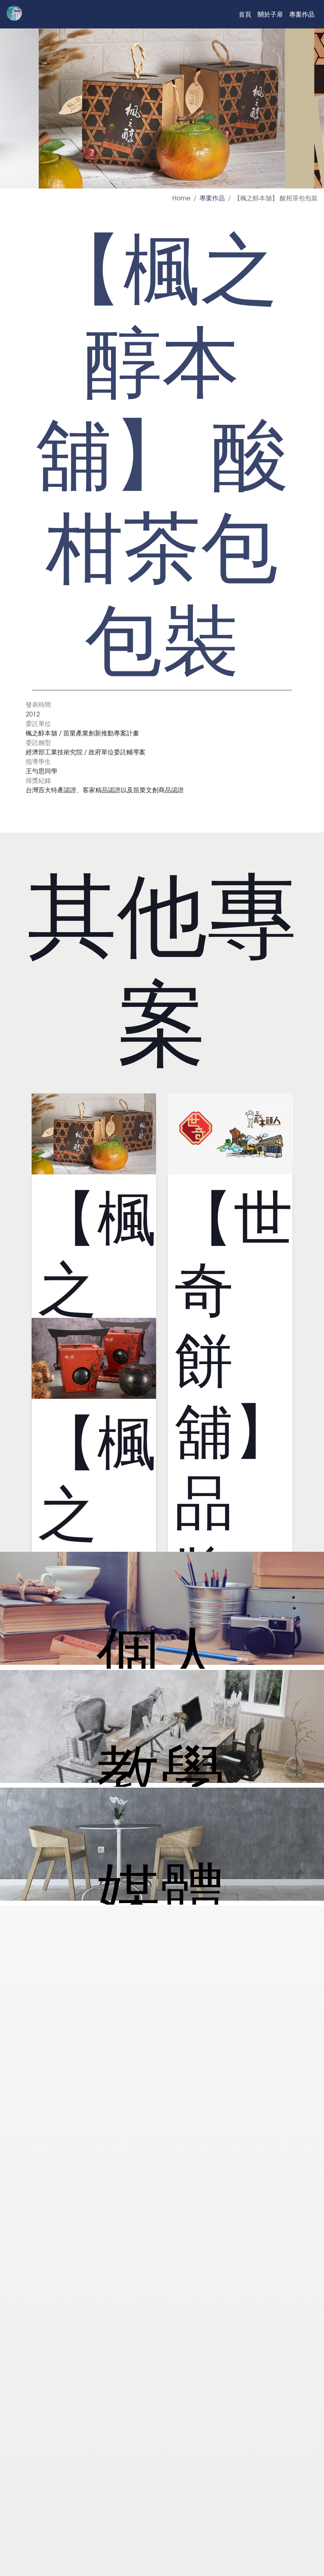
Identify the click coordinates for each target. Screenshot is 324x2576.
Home (181, 198)
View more (162, 1610)
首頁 (245, 14)
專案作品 (302, 14)
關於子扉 (270, 14)
